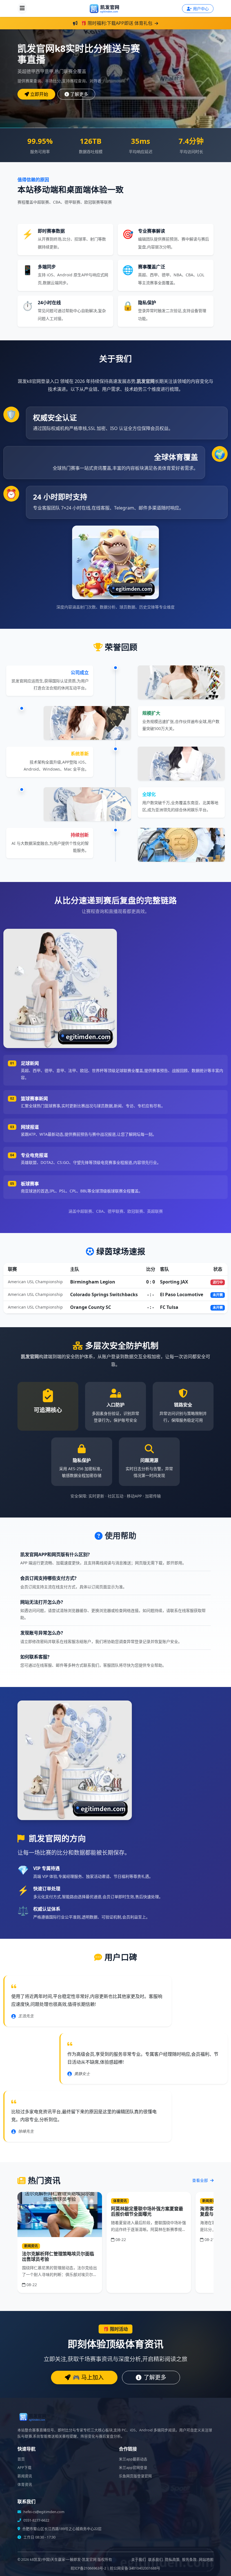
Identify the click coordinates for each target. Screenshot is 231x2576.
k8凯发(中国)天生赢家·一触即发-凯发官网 (63, 2560)
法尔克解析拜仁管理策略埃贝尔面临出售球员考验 (58, 2256)
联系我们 (156, 2560)
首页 (21, 2459)
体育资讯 (25, 2485)
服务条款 (189, 2560)
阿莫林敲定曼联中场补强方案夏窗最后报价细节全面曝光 (147, 2211)
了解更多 (79, 94)
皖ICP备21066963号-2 (88, 2568)
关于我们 (139, 2560)
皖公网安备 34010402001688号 (135, 2568)
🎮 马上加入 (88, 2377)
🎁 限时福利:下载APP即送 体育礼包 (117, 23)
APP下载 (25, 2468)
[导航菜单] (22, 8)
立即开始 (39, 94)
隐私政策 (172, 2560)
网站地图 (206, 2560)
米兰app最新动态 (133, 2459)
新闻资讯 (25, 2476)
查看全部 (201, 2180)
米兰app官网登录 (133, 2468)
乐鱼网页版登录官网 (135, 2476)
